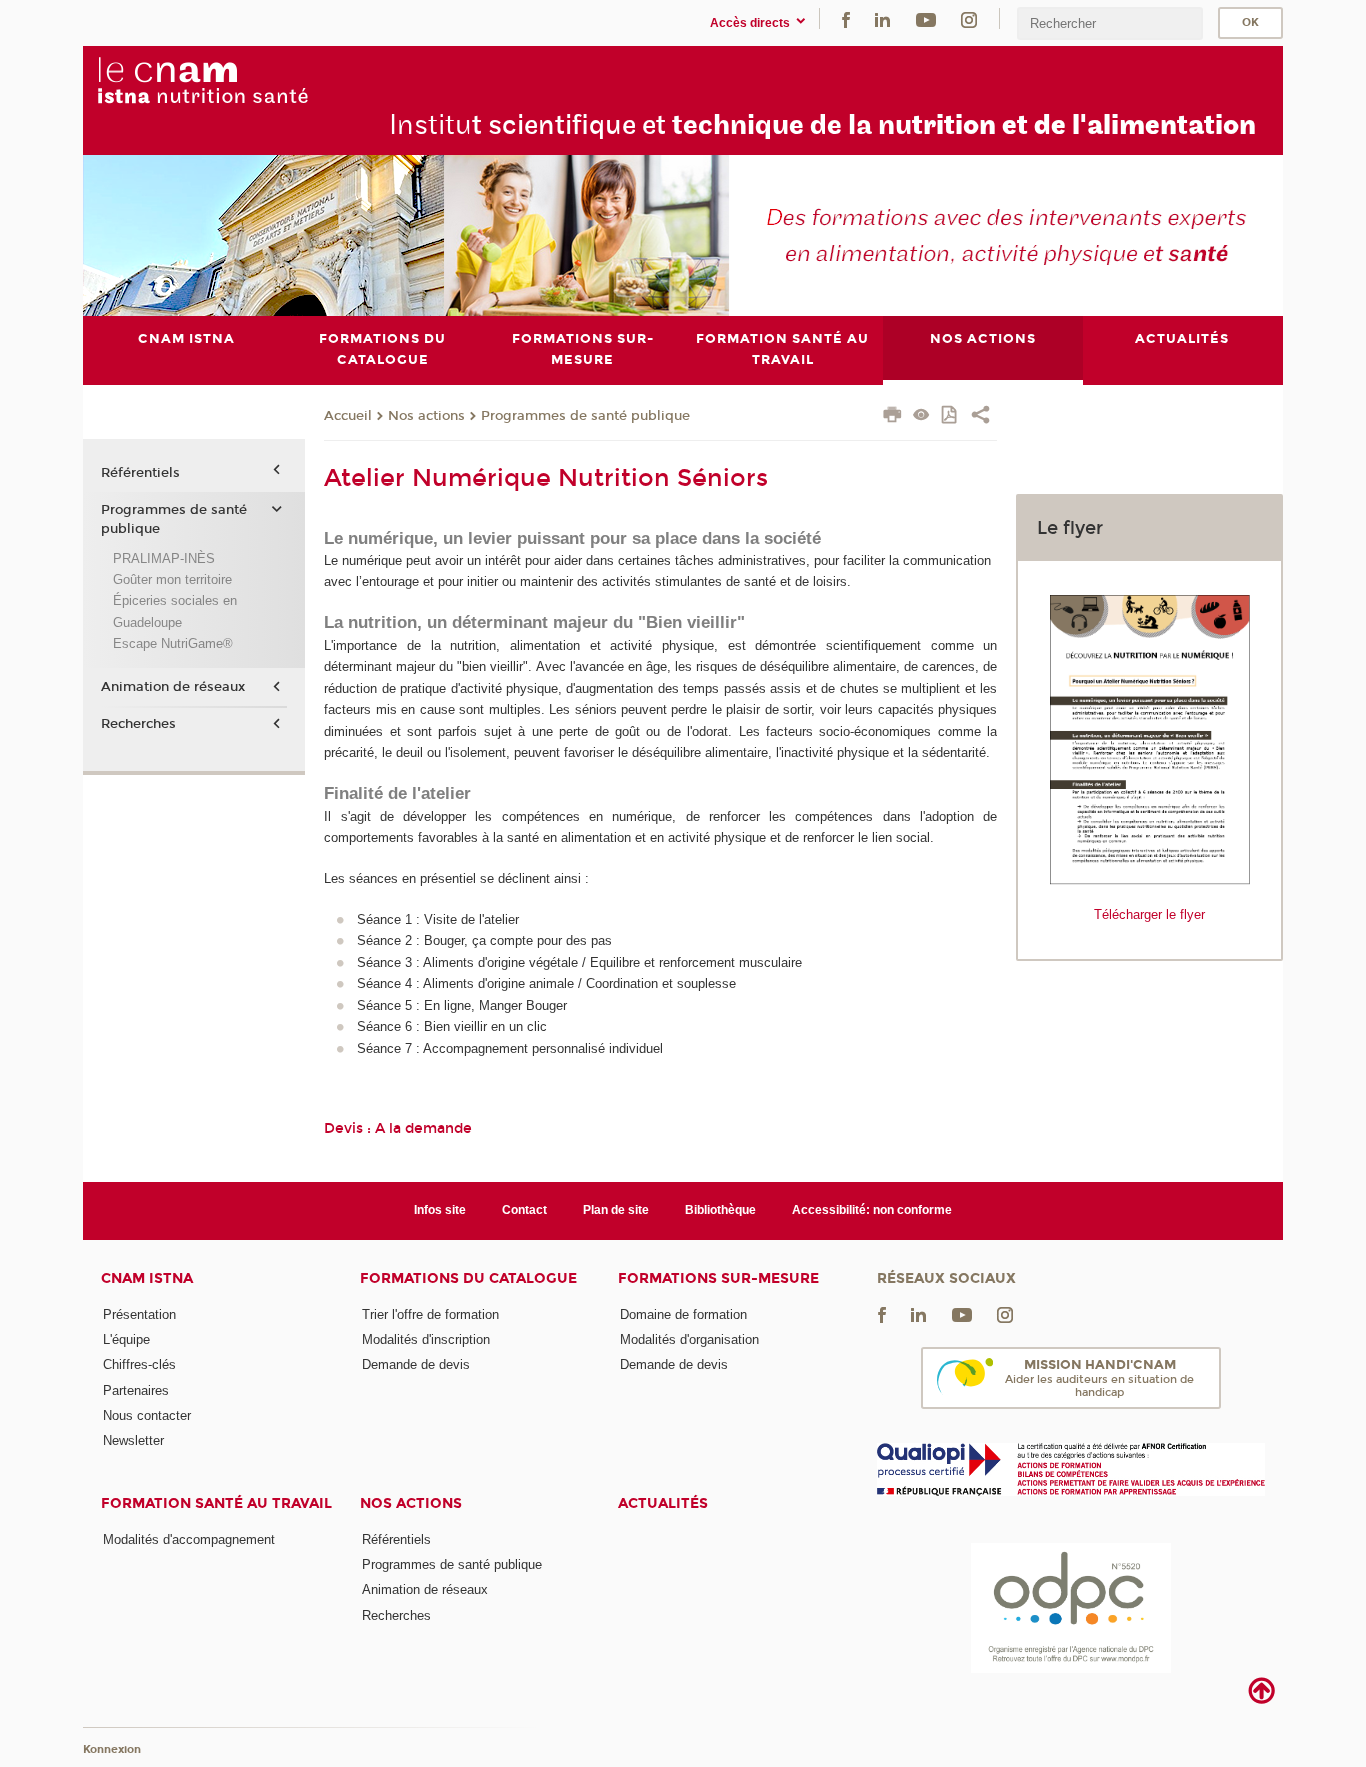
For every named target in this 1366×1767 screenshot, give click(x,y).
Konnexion (112, 1749)
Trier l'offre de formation (430, 1314)
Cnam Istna (147, 1278)
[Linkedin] (882, 18)
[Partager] (980, 417)
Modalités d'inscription (426, 1339)
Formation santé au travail (216, 1503)
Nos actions (426, 416)
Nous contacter (147, 1415)
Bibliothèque (720, 1210)
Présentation (139, 1314)
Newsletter (133, 1440)
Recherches (138, 724)
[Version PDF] (950, 416)
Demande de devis (416, 1364)
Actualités (663, 1503)
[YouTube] (926, 18)
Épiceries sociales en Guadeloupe (175, 611)
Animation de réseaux (173, 687)
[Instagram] (969, 18)
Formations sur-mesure (718, 1278)
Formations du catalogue (468, 1278)
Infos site (440, 1210)
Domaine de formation (683, 1314)
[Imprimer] (892, 417)
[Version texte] (921, 416)
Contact (524, 1210)
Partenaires (136, 1390)
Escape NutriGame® (173, 643)
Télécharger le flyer (1149, 914)
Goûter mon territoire (172, 579)
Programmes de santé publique (585, 416)
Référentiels (140, 473)
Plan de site (616, 1210)
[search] (1110, 23)
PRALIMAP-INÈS (164, 558)
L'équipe (126, 1339)
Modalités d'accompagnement (189, 1539)
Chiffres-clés (139, 1364)
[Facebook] (846, 18)
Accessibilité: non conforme (872, 1210)
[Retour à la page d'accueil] (247, 81)
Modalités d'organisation (689, 1339)
